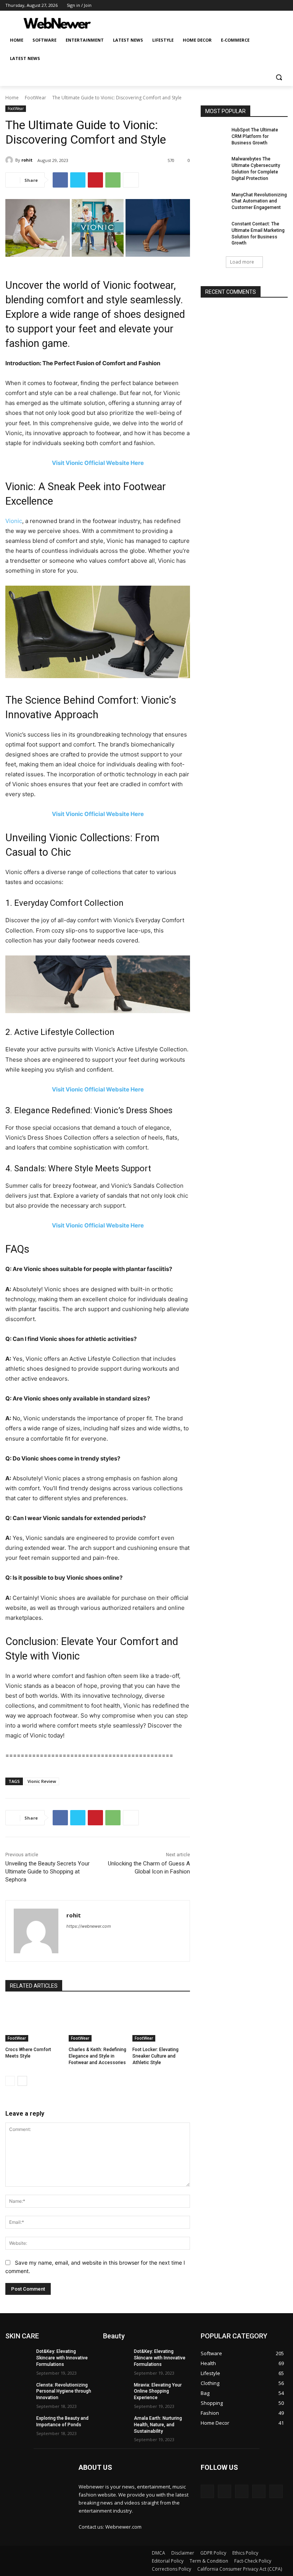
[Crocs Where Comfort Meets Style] (34, 2022)
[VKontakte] (276, 2491)
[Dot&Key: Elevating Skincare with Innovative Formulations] (18, 2357)
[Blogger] (207, 2491)
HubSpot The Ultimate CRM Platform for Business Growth (255, 136)
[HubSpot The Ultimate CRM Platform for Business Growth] (214, 136)
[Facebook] (241, 6)
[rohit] (10, 160)
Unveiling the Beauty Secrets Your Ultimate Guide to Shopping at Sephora (47, 1872)
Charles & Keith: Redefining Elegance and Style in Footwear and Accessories (97, 2056)
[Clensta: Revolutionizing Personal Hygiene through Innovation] (18, 2391)
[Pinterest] (95, 180)
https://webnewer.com (89, 1926)
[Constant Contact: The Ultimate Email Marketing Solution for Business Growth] (214, 230)
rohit (27, 160)
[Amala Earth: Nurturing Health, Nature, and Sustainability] (116, 2424)
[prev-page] (10, 2081)
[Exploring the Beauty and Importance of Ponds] (18, 2424)
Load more (242, 262)
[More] (131, 180)
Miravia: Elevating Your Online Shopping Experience (158, 2391)
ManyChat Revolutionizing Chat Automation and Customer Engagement (259, 201)
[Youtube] (283, 6)
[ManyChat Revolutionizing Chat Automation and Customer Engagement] (214, 201)
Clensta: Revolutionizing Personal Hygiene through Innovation (64, 2391)
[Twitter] (262, 6)
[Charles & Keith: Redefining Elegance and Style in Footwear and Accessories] (97, 2022)
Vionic (14, 521)
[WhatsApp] (113, 180)
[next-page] (22, 2081)
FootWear (35, 98)
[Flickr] (242, 2491)
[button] (279, 77)
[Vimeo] (273, 6)
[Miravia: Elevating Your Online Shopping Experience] (116, 2391)
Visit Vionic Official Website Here (98, 463)
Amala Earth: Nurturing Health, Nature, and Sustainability (158, 2425)
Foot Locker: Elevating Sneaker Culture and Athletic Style (155, 2056)
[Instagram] (252, 6)
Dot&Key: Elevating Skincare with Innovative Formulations (62, 2358)
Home (12, 98)
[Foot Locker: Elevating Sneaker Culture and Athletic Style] (161, 2022)
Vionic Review (42, 1781)
